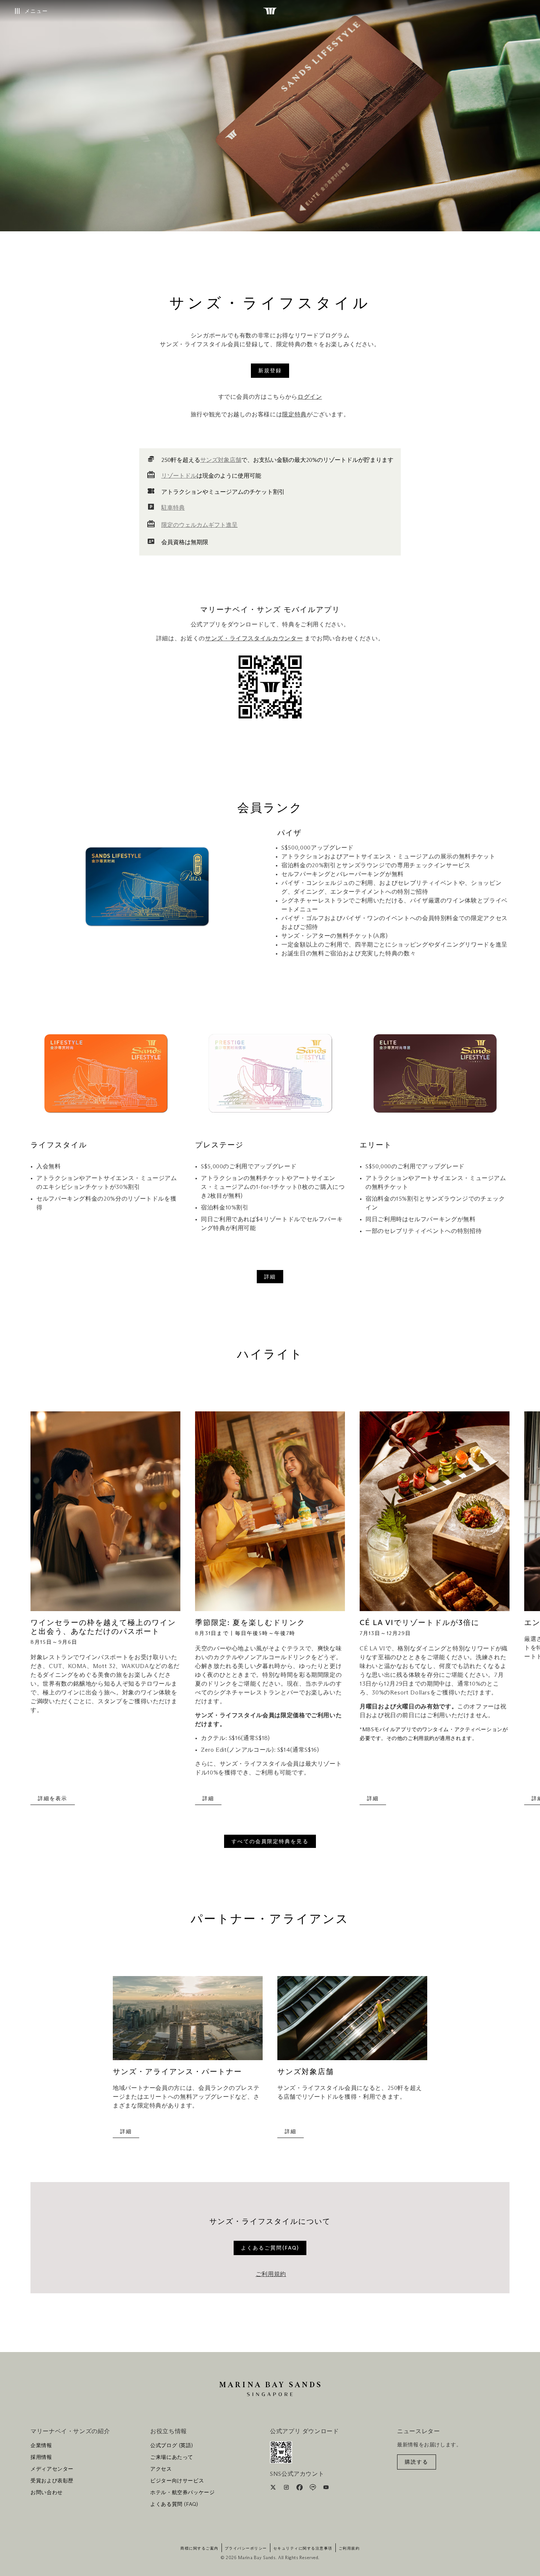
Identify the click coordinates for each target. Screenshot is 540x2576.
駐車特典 (173, 508)
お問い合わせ (47, 2493)
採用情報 (41, 2457)
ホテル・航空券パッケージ (183, 2493)
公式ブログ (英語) (172, 2446)
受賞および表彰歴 (52, 2481)
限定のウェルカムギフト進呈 (199, 525)
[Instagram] (287, 2489)
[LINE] (314, 2489)
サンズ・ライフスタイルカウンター (254, 638)
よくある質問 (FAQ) (174, 2504)
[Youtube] (326, 2489)
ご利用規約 (271, 2274)
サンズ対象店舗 (221, 460)
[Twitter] (274, 2489)
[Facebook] (300, 2489)
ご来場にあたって (172, 2457)
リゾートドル (179, 476)
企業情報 (41, 2446)
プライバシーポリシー (246, 2548)
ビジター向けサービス (177, 2481)
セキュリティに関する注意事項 (303, 2548)
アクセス (161, 2469)
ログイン (310, 397)
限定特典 (294, 415)
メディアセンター (52, 2469)
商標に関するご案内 (199, 2548)
